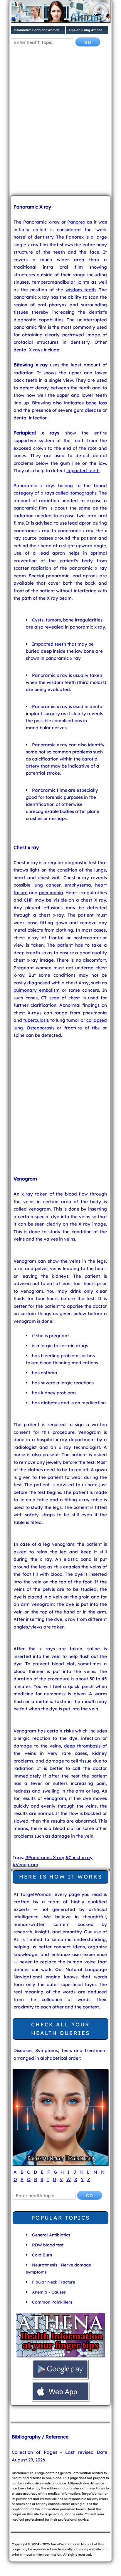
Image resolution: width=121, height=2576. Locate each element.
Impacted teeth (49, 644)
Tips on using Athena (85, 30)
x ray (27, 1194)
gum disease (87, 410)
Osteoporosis (41, 1028)
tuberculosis (36, 1020)
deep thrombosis (82, 1746)
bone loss (96, 403)
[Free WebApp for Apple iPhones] (60, 2400)
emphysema (78, 885)
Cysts (38, 620)
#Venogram (25, 1865)
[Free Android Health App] (60, 2378)
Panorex (76, 222)
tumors (53, 620)
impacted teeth (83, 471)
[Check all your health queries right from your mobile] (60, 2356)
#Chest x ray (79, 1857)
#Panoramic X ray (45, 1857)
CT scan (50, 998)
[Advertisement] (60, 126)
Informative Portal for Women (37, 30)
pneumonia (51, 893)
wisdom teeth (81, 290)
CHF (28, 900)
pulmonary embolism (37, 990)
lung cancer (47, 885)
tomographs (84, 493)
